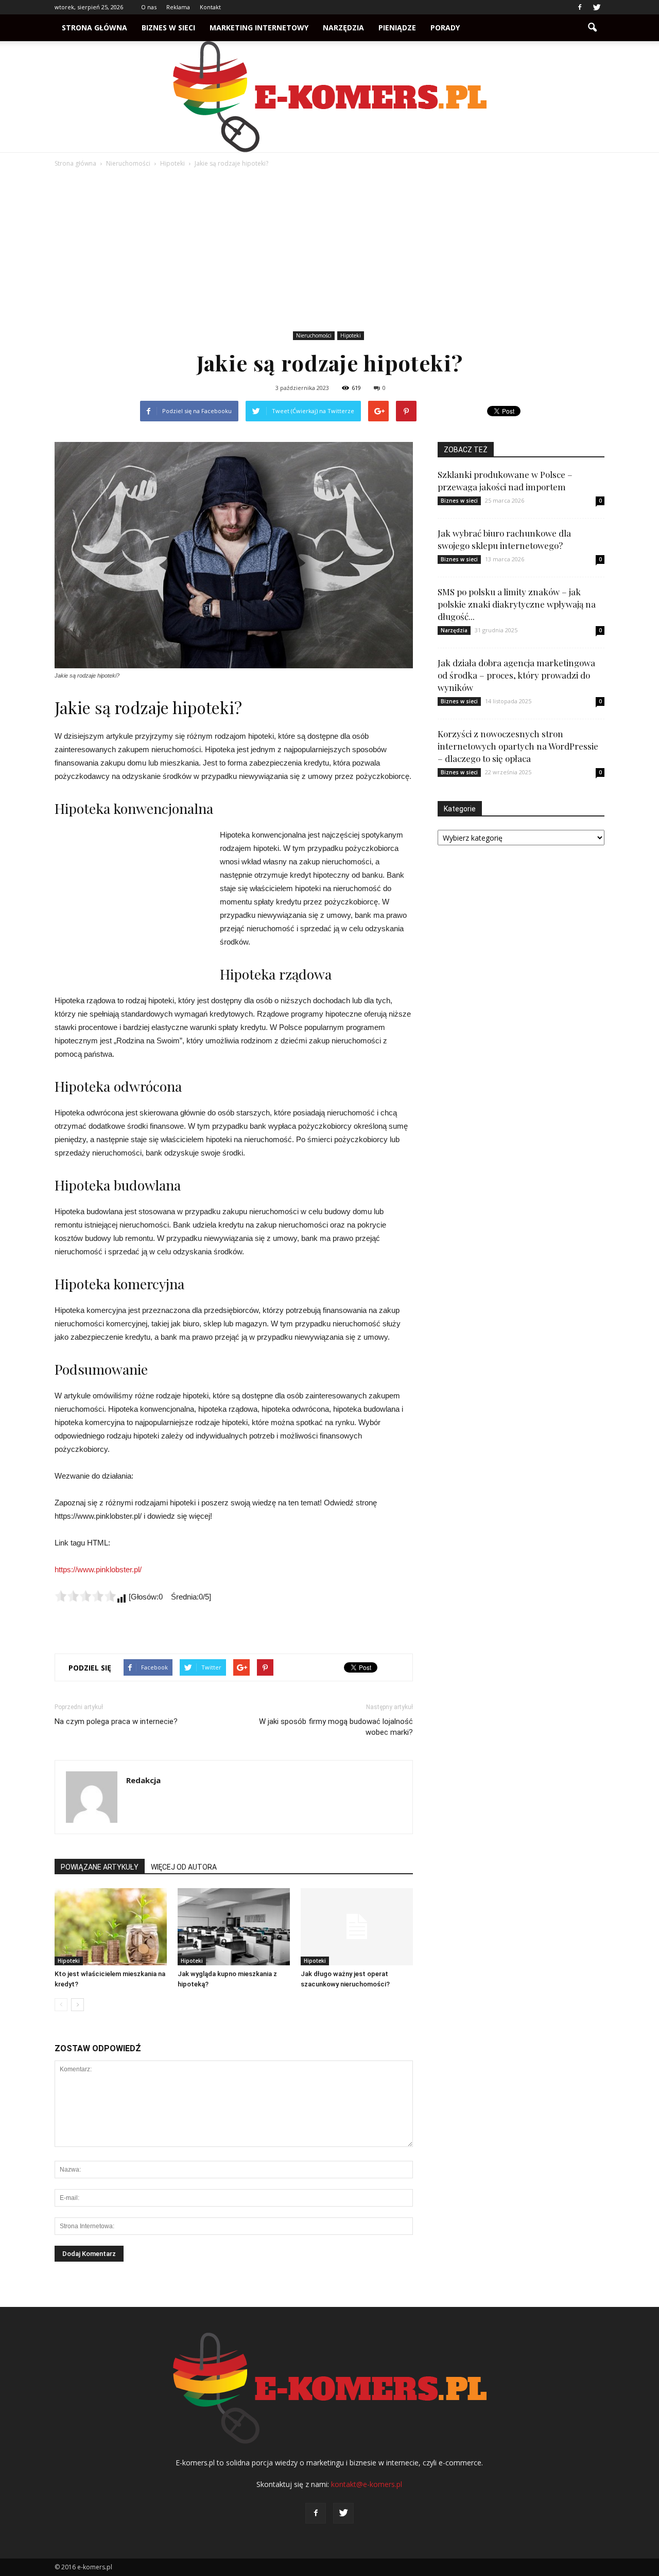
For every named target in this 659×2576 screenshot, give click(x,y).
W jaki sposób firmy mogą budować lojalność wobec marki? (336, 1727)
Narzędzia (343, 28)
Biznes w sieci (168, 28)
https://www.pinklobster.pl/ (98, 1569)
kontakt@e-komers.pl (367, 2484)
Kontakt (210, 7)
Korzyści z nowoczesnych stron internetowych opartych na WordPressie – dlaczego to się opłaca (518, 746)
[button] (592, 28)
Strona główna (94, 28)
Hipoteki (351, 335)
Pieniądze (397, 28)
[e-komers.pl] (329, 97)
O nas (149, 7)
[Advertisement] (329, 251)
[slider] (85, 1596)
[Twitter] (597, 7)
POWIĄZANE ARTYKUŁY (100, 1867)
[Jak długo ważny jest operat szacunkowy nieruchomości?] (357, 1927)
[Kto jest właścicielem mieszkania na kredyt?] (111, 1927)
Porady (445, 28)
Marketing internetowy (259, 28)
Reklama (178, 7)
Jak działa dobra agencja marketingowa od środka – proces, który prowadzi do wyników (516, 675)
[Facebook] (580, 7)
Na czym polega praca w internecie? (116, 1721)
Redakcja (143, 1780)
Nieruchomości (314, 335)
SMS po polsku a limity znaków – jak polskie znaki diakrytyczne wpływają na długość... (517, 604)
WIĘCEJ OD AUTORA (184, 1867)
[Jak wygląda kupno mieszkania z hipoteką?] (234, 1927)
